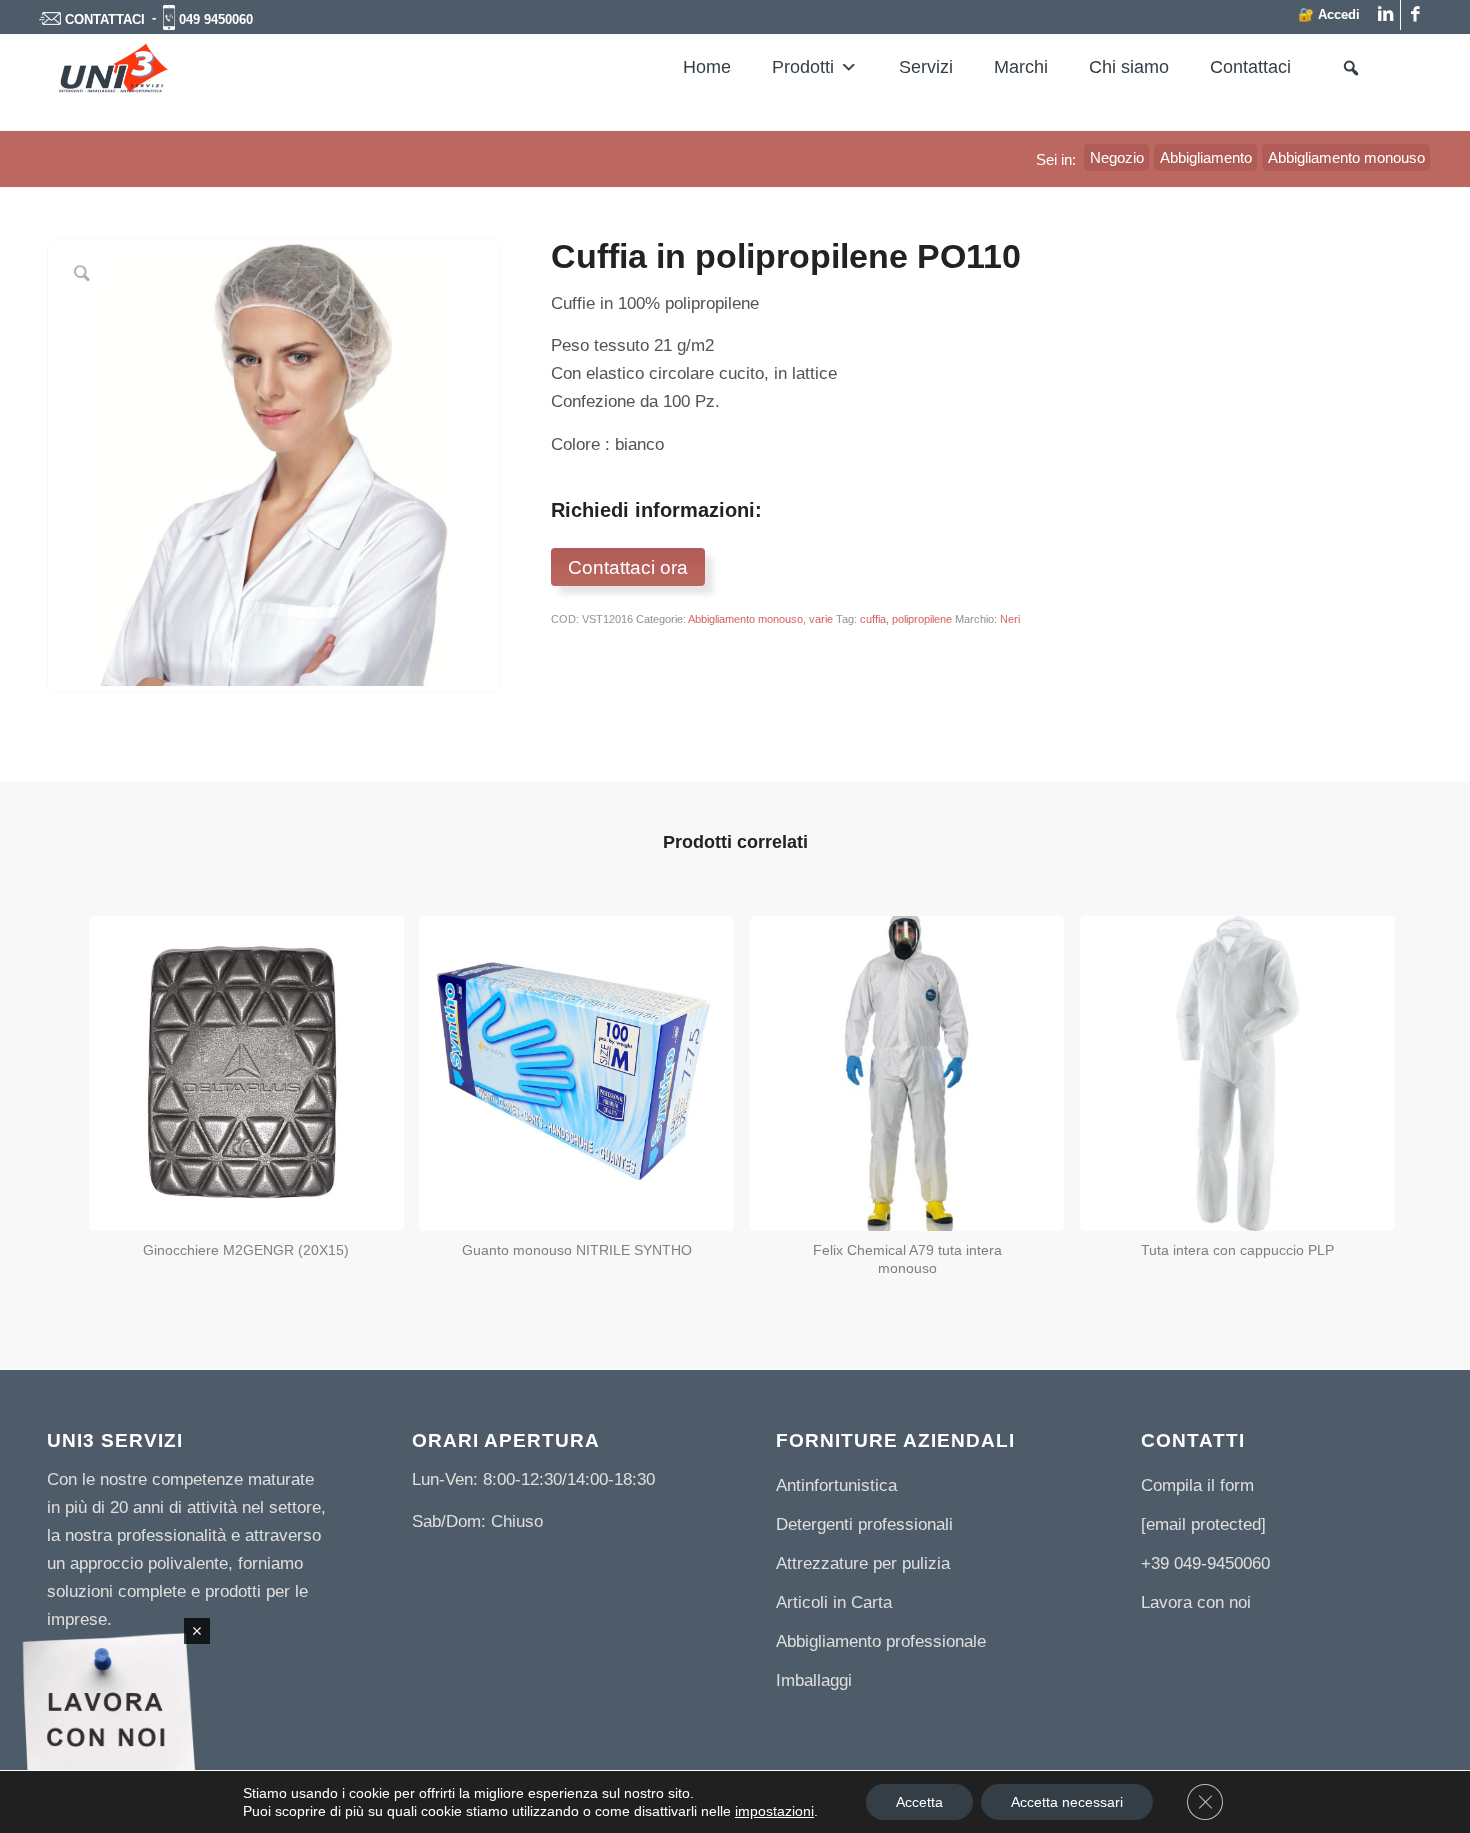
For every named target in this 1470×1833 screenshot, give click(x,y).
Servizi (926, 67)
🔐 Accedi (1329, 14)
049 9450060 (216, 19)
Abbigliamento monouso (745, 619)
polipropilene (922, 619)
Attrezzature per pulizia (863, 1563)
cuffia (873, 619)
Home (707, 67)
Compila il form (1197, 1485)
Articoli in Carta (834, 1602)
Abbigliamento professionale (881, 1641)
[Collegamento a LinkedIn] (1385, 15)
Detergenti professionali (864, 1524)
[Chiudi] (197, 1631)
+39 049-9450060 (1205, 1563)
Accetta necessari (1067, 1802)
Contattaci (1250, 67)
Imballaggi (814, 1680)
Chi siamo (1129, 67)
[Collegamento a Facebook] (1416, 15)
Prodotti (803, 67)
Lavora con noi (1196, 1602)
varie (821, 619)
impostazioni (774, 1811)
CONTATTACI (105, 19)
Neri (1010, 619)
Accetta (919, 1802)
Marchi (1021, 67)
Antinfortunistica (836, 1485)
